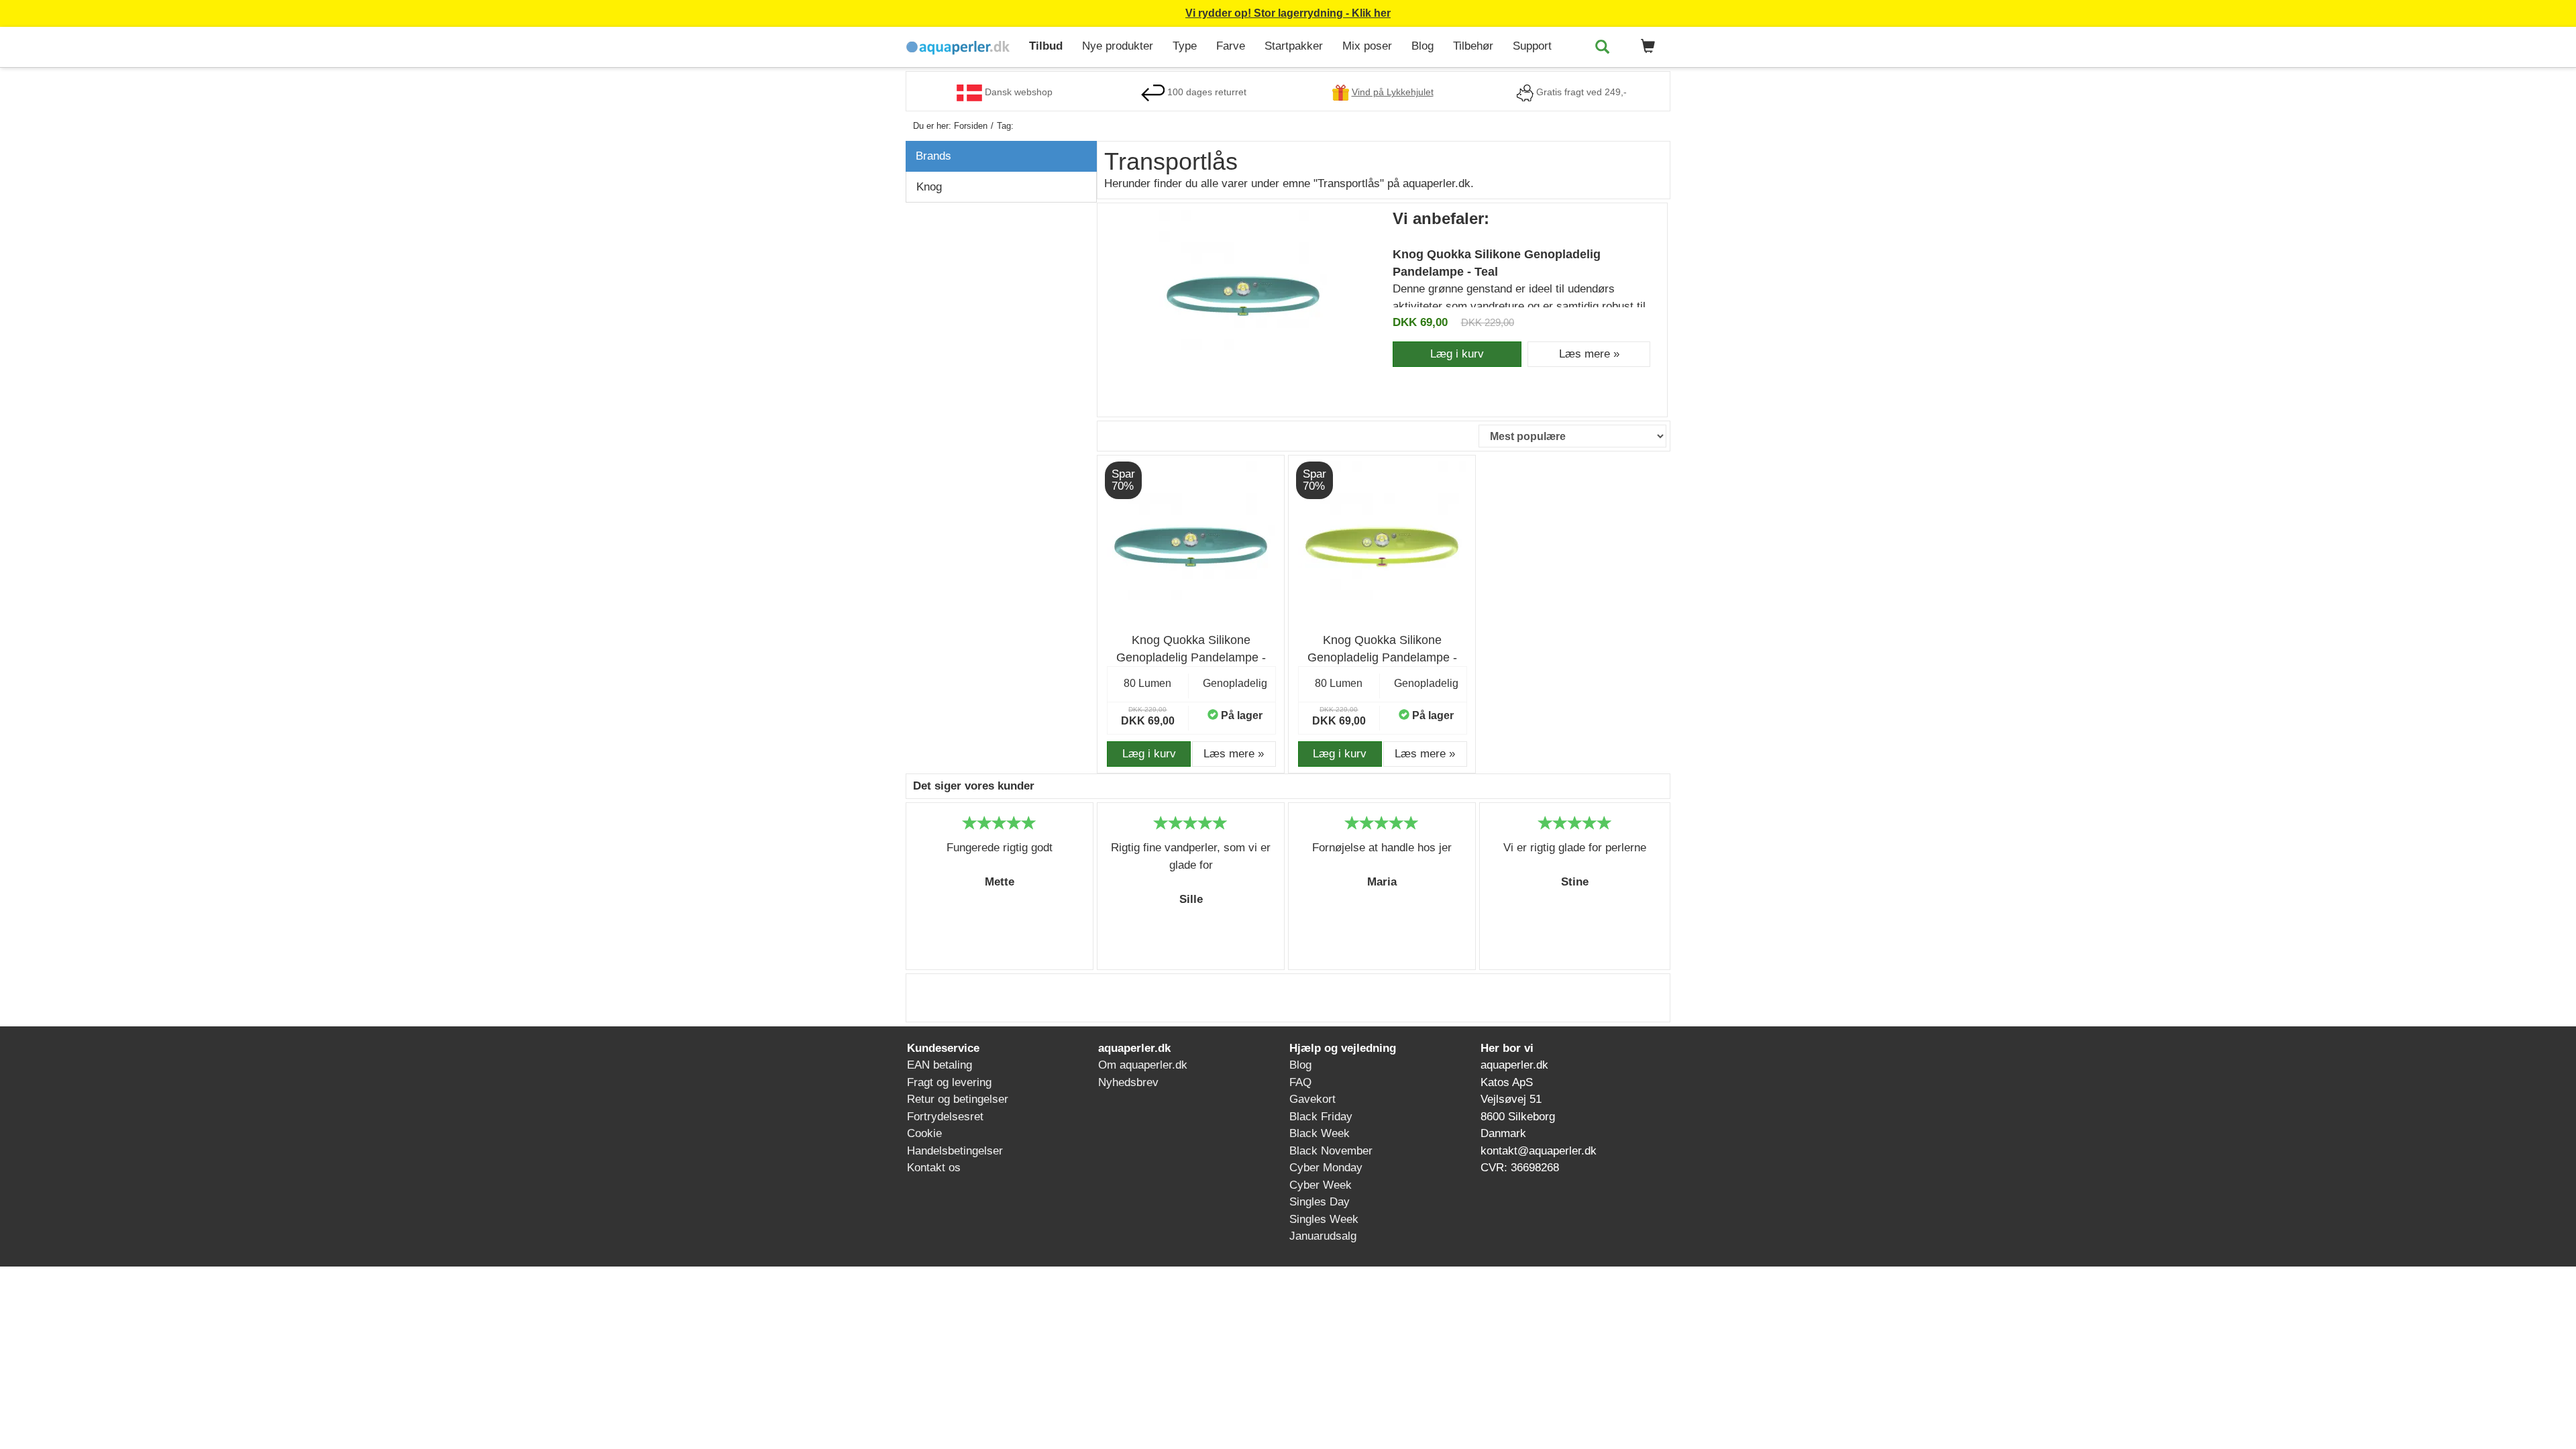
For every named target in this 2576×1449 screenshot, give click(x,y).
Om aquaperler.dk (1143, 1065)
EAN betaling (940, 1065)
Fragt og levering (949, 1082)
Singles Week (1324, 1219)
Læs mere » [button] (1589, 354)
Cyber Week (1321, 1185)
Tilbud (1046, 46)
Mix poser (1367, 46)
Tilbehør (1473, 46)
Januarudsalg (1323, 1236)
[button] (1646, 47)
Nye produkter (1118, 46)
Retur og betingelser (958, 1099)
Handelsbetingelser (955, 1151)
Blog (1423, 46)
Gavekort (1312, 1099)
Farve (1231, 46)
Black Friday (1321, 1117)
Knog (929, 187)
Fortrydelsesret (945, 1117)
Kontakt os (934, 1168)
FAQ (1300, 1082)
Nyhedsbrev (1128, 1082)
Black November (1331, 1151)
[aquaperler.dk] (962, 47)
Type (1185, 46)
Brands (933, 156)
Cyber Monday (1326, 1168)
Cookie (924, 1133)
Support (1532, 46)
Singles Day (1320, 1202)
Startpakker (1294, 46)
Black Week (1320, 1133)
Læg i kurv (1457, 354)
